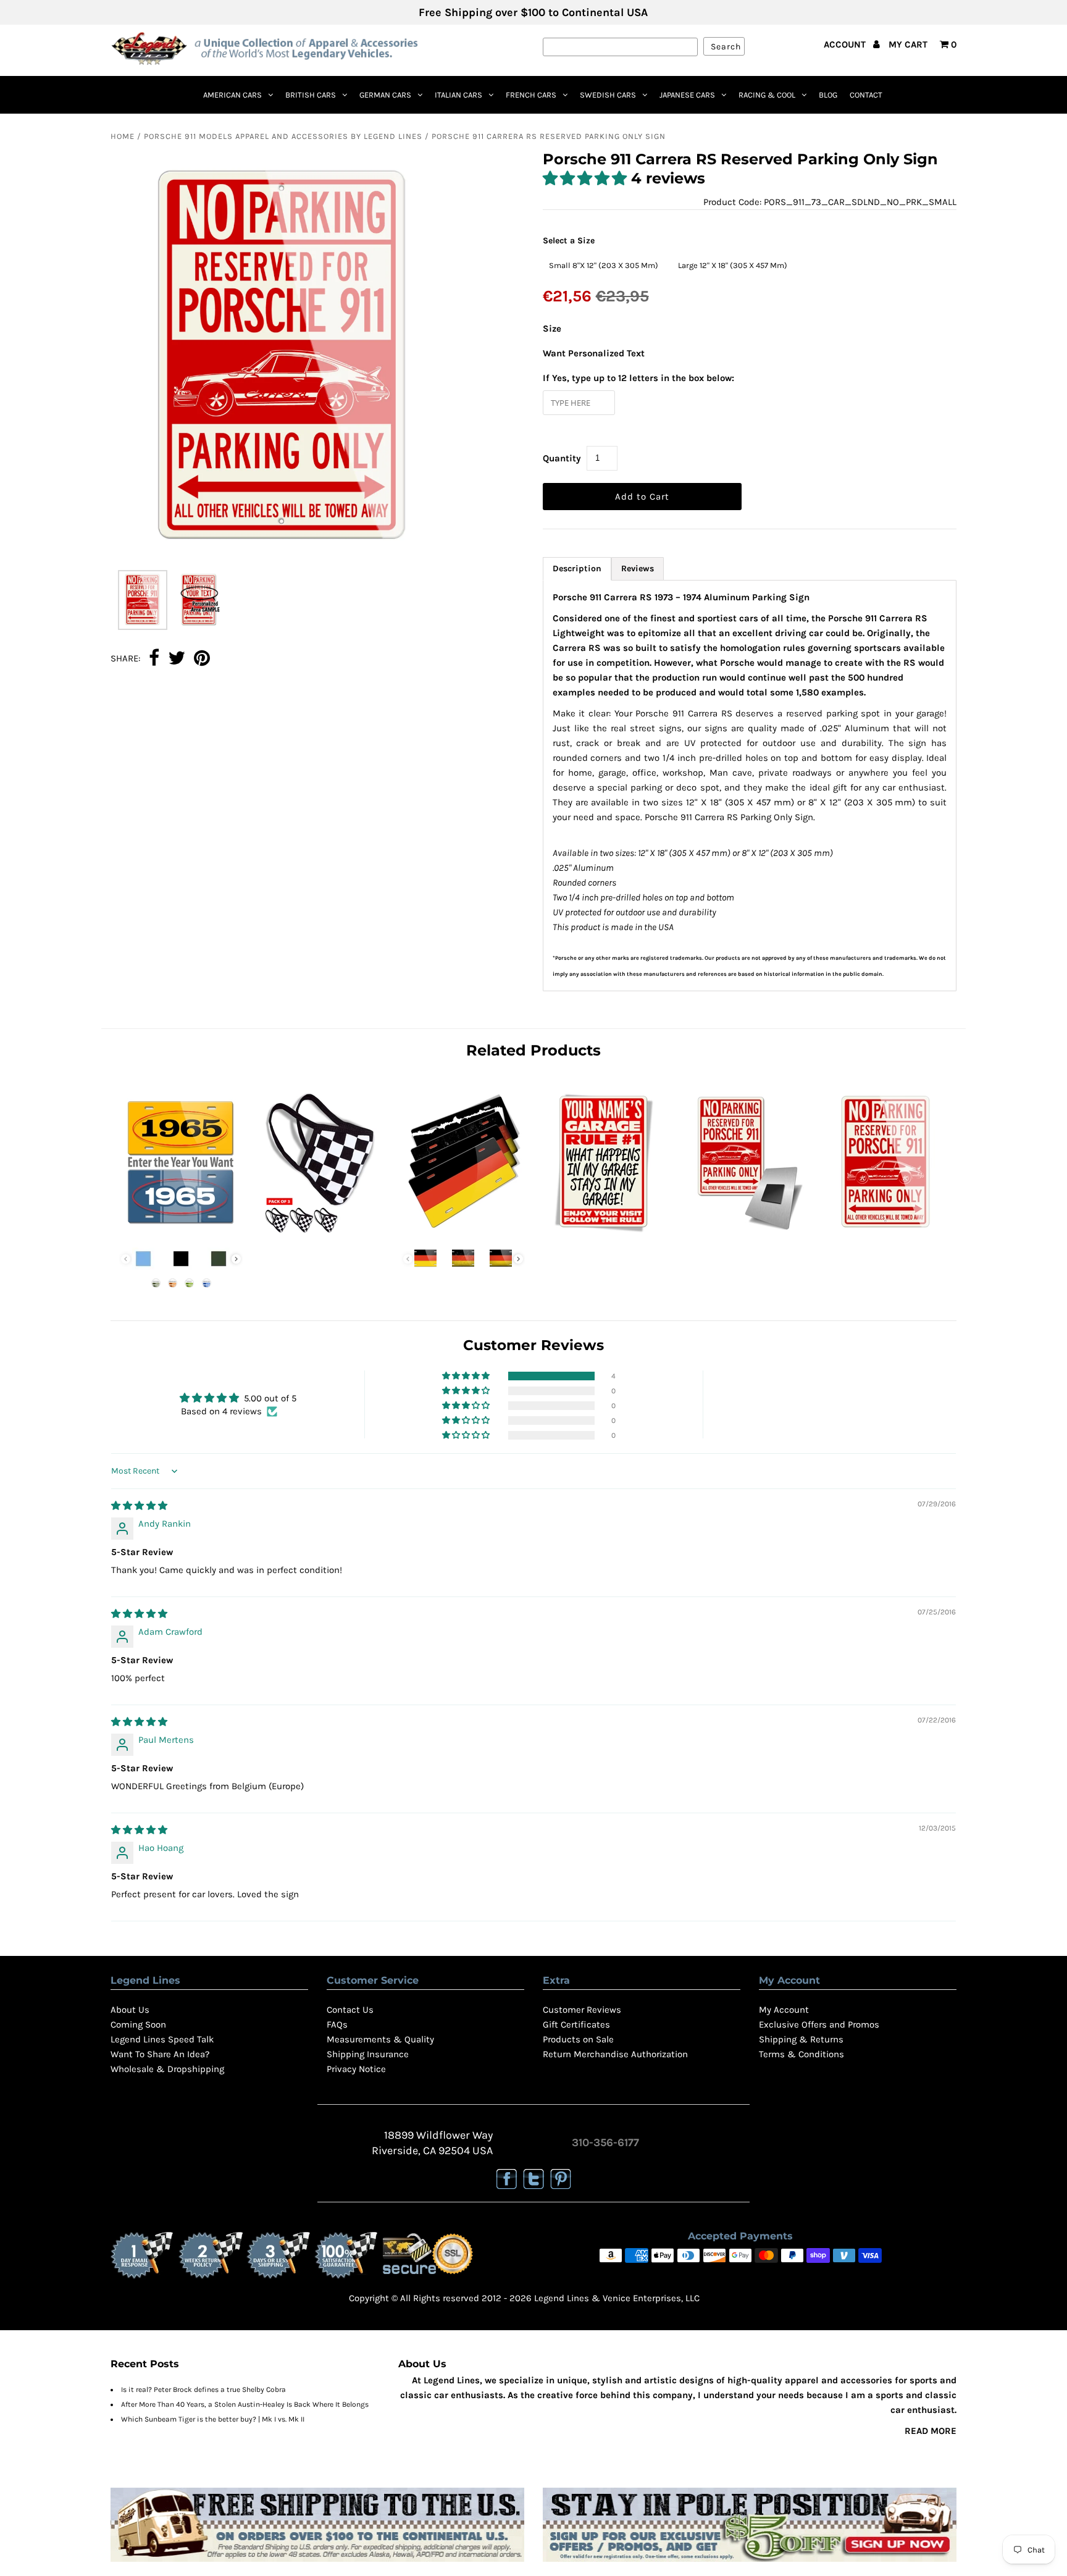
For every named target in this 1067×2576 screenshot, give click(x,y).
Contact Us (350, 2010)
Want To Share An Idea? (160, 2054)
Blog (828, 95)
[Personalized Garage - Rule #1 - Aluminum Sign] (604, 1234)
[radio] (604, 266)
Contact (866, 95)
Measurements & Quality (380, 2039)
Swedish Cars (608, 95)
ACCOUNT (846, 44)
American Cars (232, 95)
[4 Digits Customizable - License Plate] (181, 1234)
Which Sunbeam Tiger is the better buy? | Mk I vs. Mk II (213, 2419)
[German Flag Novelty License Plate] (463, 1234)
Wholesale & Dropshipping (167, 2069)
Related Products (533, 1050)
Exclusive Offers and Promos (819, 2024)
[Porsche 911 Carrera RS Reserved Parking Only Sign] (886, 1234)
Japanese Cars (687, 95)
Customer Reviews (582, 2010)
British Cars (311, 95)
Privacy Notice (356, 2069)
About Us (130, 2010)
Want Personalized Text (594, 353)
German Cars (385, 95)
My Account (784, 2010)
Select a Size (569, 241)
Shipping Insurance (368, 2054)
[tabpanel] (750, 786)
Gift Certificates (576, 2024)
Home (123, 136)
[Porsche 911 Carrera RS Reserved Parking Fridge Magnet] (745, 1234)
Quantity (562, 458)
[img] (139, 1506)
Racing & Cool (767, 95)
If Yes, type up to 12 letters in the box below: (638, 378)
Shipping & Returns (801, 2039)
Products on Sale (578, 2039)
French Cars (531, 95)
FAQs (337, 2024)
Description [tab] (577, 568)
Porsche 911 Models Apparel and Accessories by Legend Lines (283, 136)
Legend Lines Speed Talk (162, 2039)
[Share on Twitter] (177, 659)
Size (552, 329)
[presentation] (236, 1259)
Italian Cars (458, 95)
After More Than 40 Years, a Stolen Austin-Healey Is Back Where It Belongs (245, 2404)
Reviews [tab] (638, 568)
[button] (587, 178)
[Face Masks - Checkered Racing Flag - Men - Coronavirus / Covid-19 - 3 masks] (322, 1234)
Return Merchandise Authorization (615, 2054)
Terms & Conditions (801, 2054)
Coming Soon (138, 2024)
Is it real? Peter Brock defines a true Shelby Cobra (203, 2389)
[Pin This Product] (202, 659)
